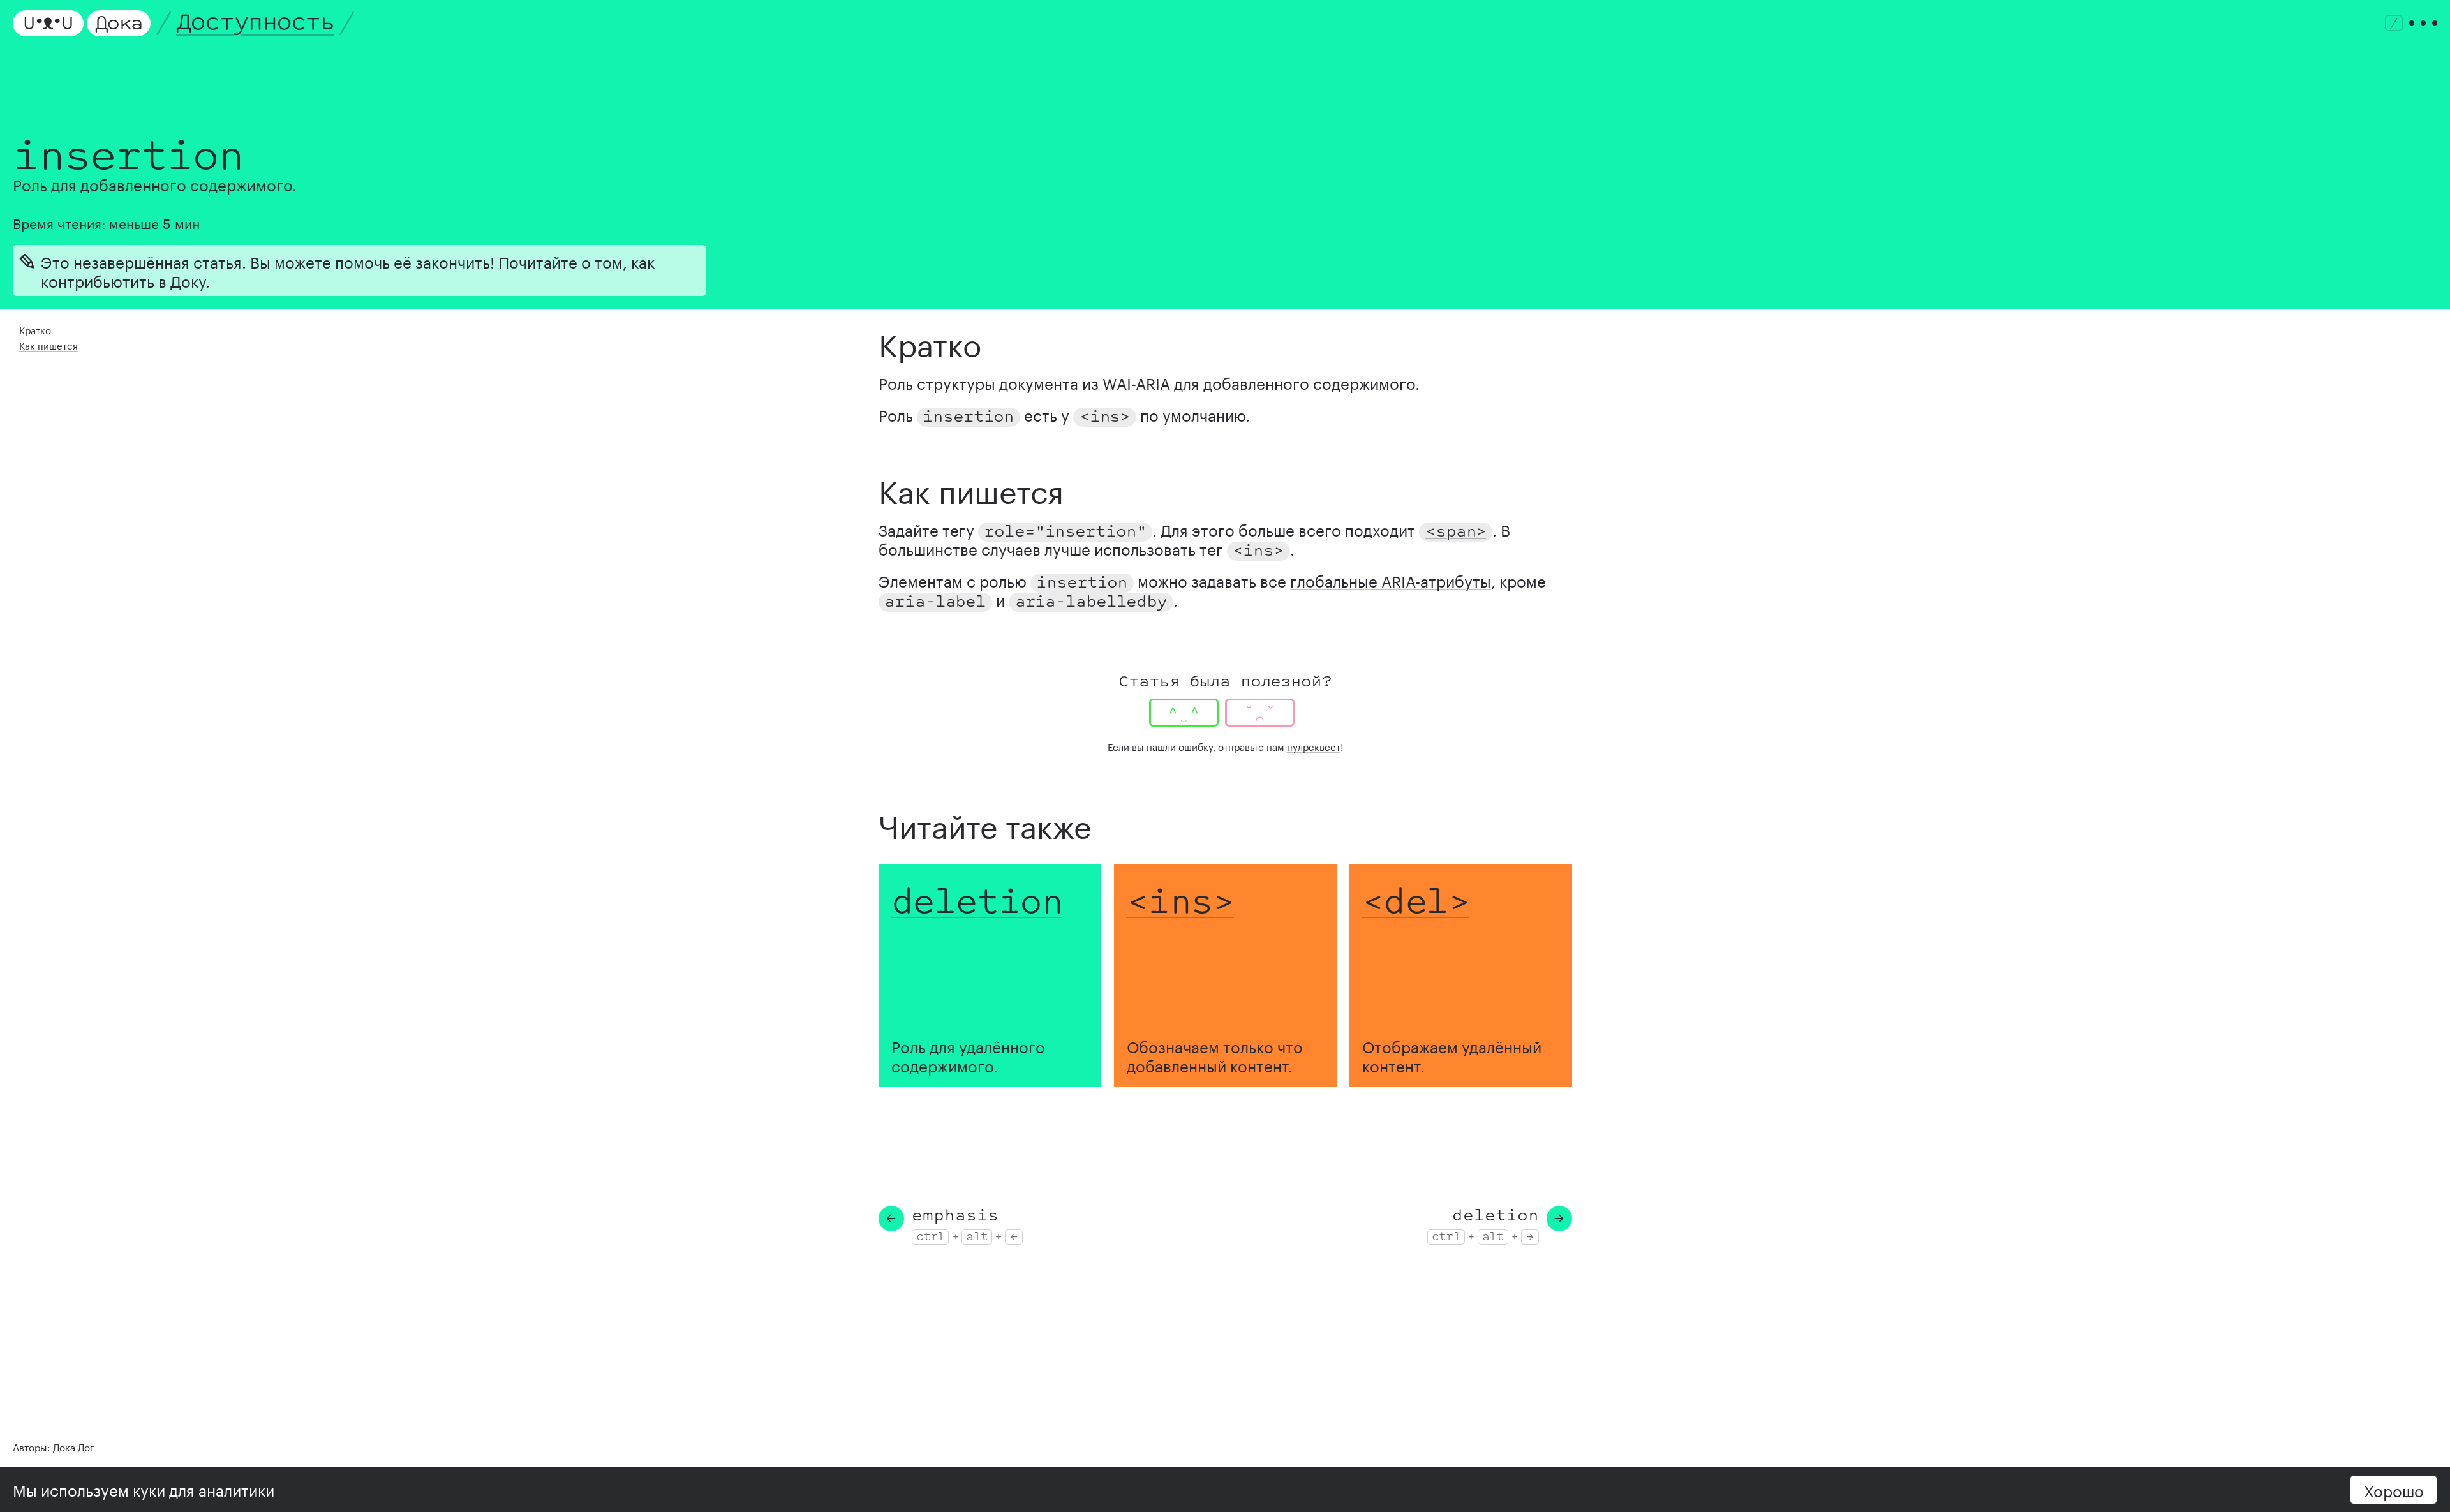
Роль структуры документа (978, 382)
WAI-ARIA (1136, 382)
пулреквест (1314, 746)
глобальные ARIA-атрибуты (1391, 580)
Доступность (255, 23)
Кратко (35, 329)
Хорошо (2394, 1489)
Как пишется (48, 345)
